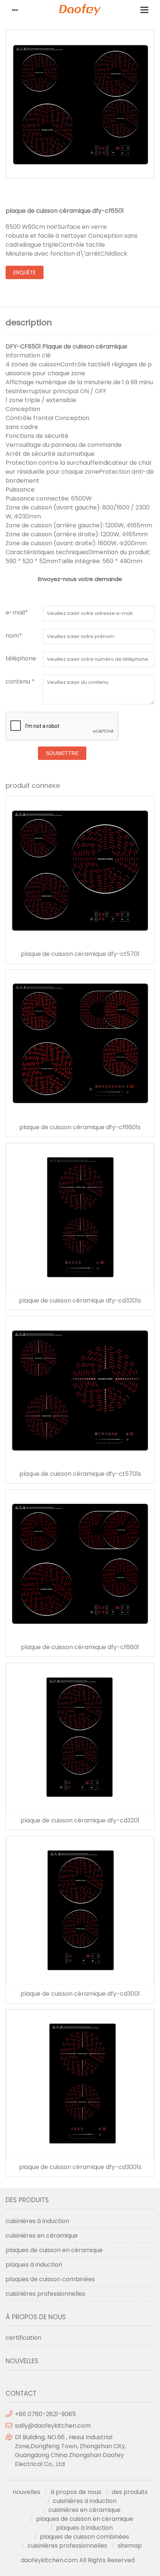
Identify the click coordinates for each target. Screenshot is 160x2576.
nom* (14, 636)
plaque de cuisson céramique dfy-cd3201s (80, 1301)
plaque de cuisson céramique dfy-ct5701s (80, 1474)
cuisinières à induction (37, 2221)
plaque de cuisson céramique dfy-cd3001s (80, 2167)
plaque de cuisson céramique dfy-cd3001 (80, 1994)
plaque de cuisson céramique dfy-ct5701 (80, 954)
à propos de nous (76, 2492)
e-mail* (17, 613)
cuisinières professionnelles (45, 2294)
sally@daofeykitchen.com (53, 2426)
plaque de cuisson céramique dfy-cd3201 (80, 1821)
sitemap (130, 2546)
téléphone (21, 658)
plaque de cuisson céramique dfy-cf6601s (80, 1127)
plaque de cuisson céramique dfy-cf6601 (80, 1647)
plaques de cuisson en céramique (54, 2250)
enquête (25, 272)
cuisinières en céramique (42, 2236)
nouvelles (26, 2492)
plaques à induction (34, 2265)
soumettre (62, 753)
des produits (130, 2492)
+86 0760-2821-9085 (45, 2414)
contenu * (20, 681)
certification (23, 2338)
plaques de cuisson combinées (50, 2279)
